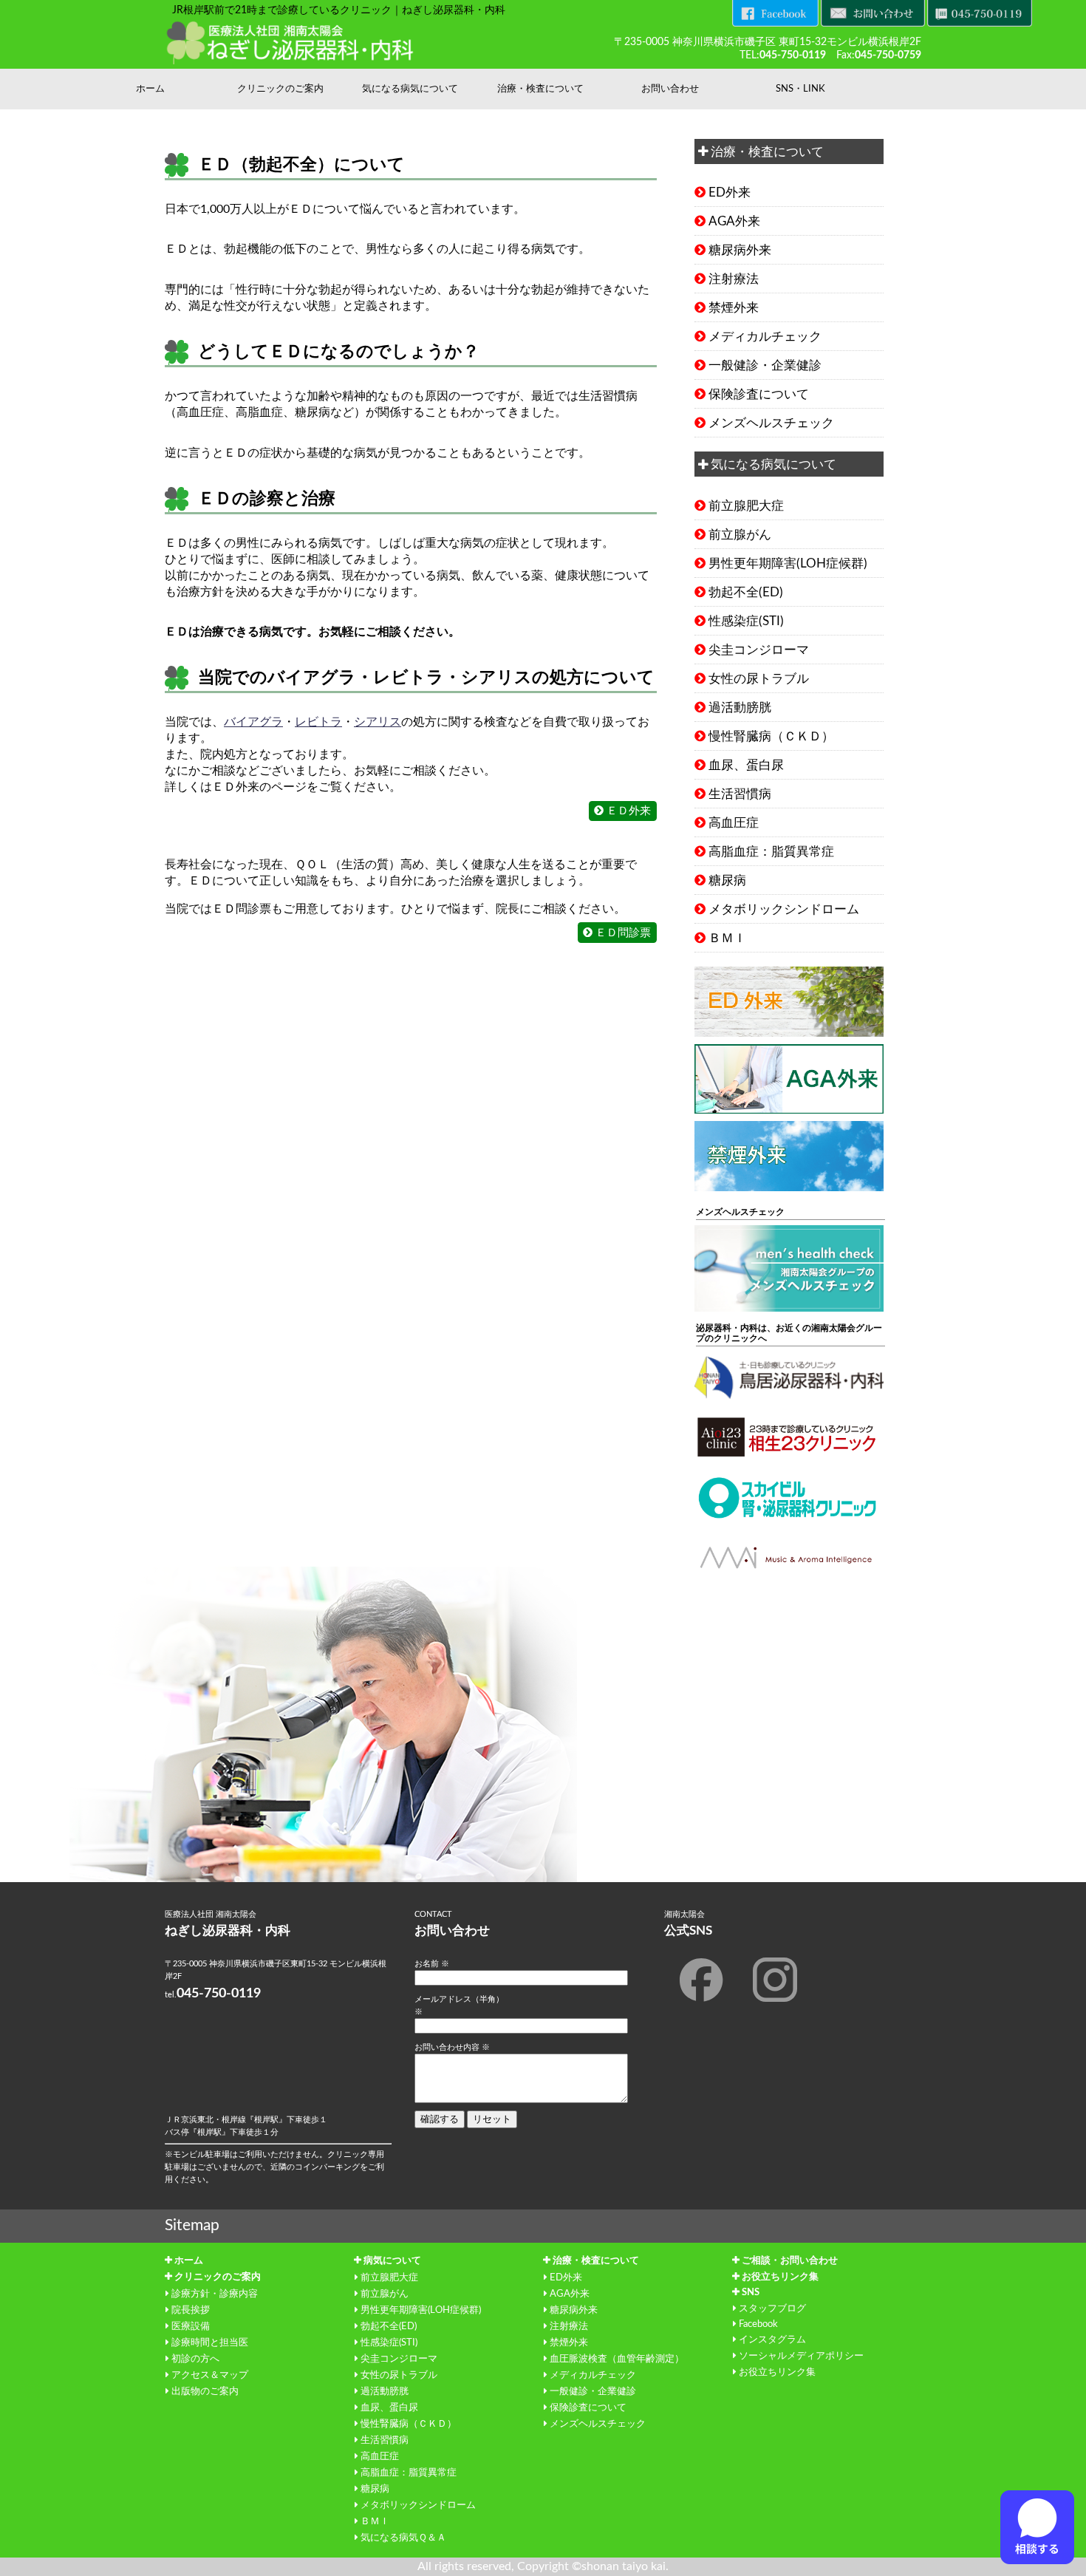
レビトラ (318, 722)
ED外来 (730, 192)
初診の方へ (195, 2359)
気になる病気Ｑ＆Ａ (403, 2538)
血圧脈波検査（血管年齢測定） (617, 2359)
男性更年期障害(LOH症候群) (788, 563)
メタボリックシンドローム (784, 909)
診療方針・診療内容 (215, 2294)
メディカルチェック (765, 337)
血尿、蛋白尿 (746, 765)
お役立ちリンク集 (780, 2277)
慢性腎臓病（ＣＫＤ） (771, 736)
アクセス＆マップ (210, 2375)
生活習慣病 (740, 794)
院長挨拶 (191, 2310)
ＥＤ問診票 (623, 933)
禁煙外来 (734, 308)
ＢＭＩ (727, 938)
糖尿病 (727, 880)
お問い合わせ (670, 89)
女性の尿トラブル (759, 679)
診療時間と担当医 (210, 2342)
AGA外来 (734, 221)
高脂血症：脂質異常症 (771, 852)
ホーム (150, 89)
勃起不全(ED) (746, 592)
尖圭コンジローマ (759, 650)
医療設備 (191, 2326)
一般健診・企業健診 (765, 365)
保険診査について (759, 394)
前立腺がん (740, 535)
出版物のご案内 (205, 2391)
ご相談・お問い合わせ (790, 2260)
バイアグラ (253, 722)
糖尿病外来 (740, 250)
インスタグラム (772, 2340)
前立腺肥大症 (746, 506)
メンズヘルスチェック (771, 423)
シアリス (378, 722)
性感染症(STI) (746, 621)
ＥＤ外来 (629, 811)
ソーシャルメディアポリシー (801, 2356)
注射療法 (734, 279)
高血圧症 (734, 823)
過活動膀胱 (740, 708)
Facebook (758, 2324)
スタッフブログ (772, 2308)
